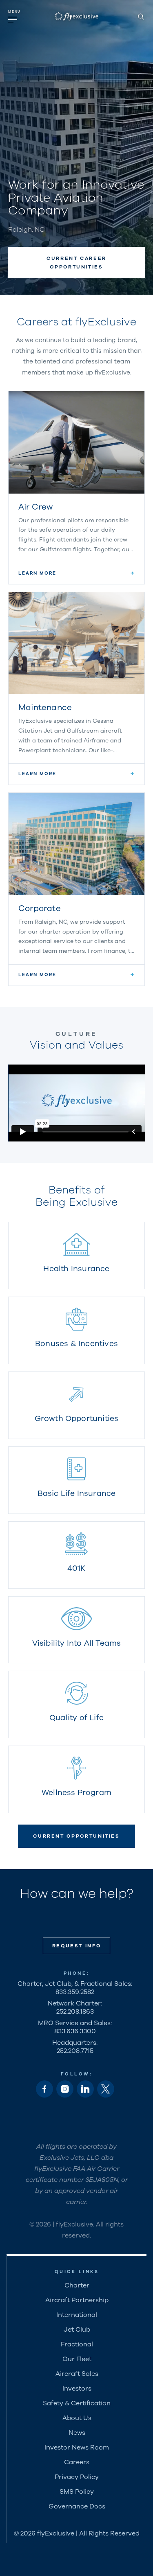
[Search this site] (141, 16)
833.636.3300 (75, 2031)
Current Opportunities (76, 1836)
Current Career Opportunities (76, 262)
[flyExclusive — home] (76, 16)
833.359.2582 (75, 1992)
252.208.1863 (75, 2012)
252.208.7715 (75, 2051)
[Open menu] (15, 16)
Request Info (77, 1946)
